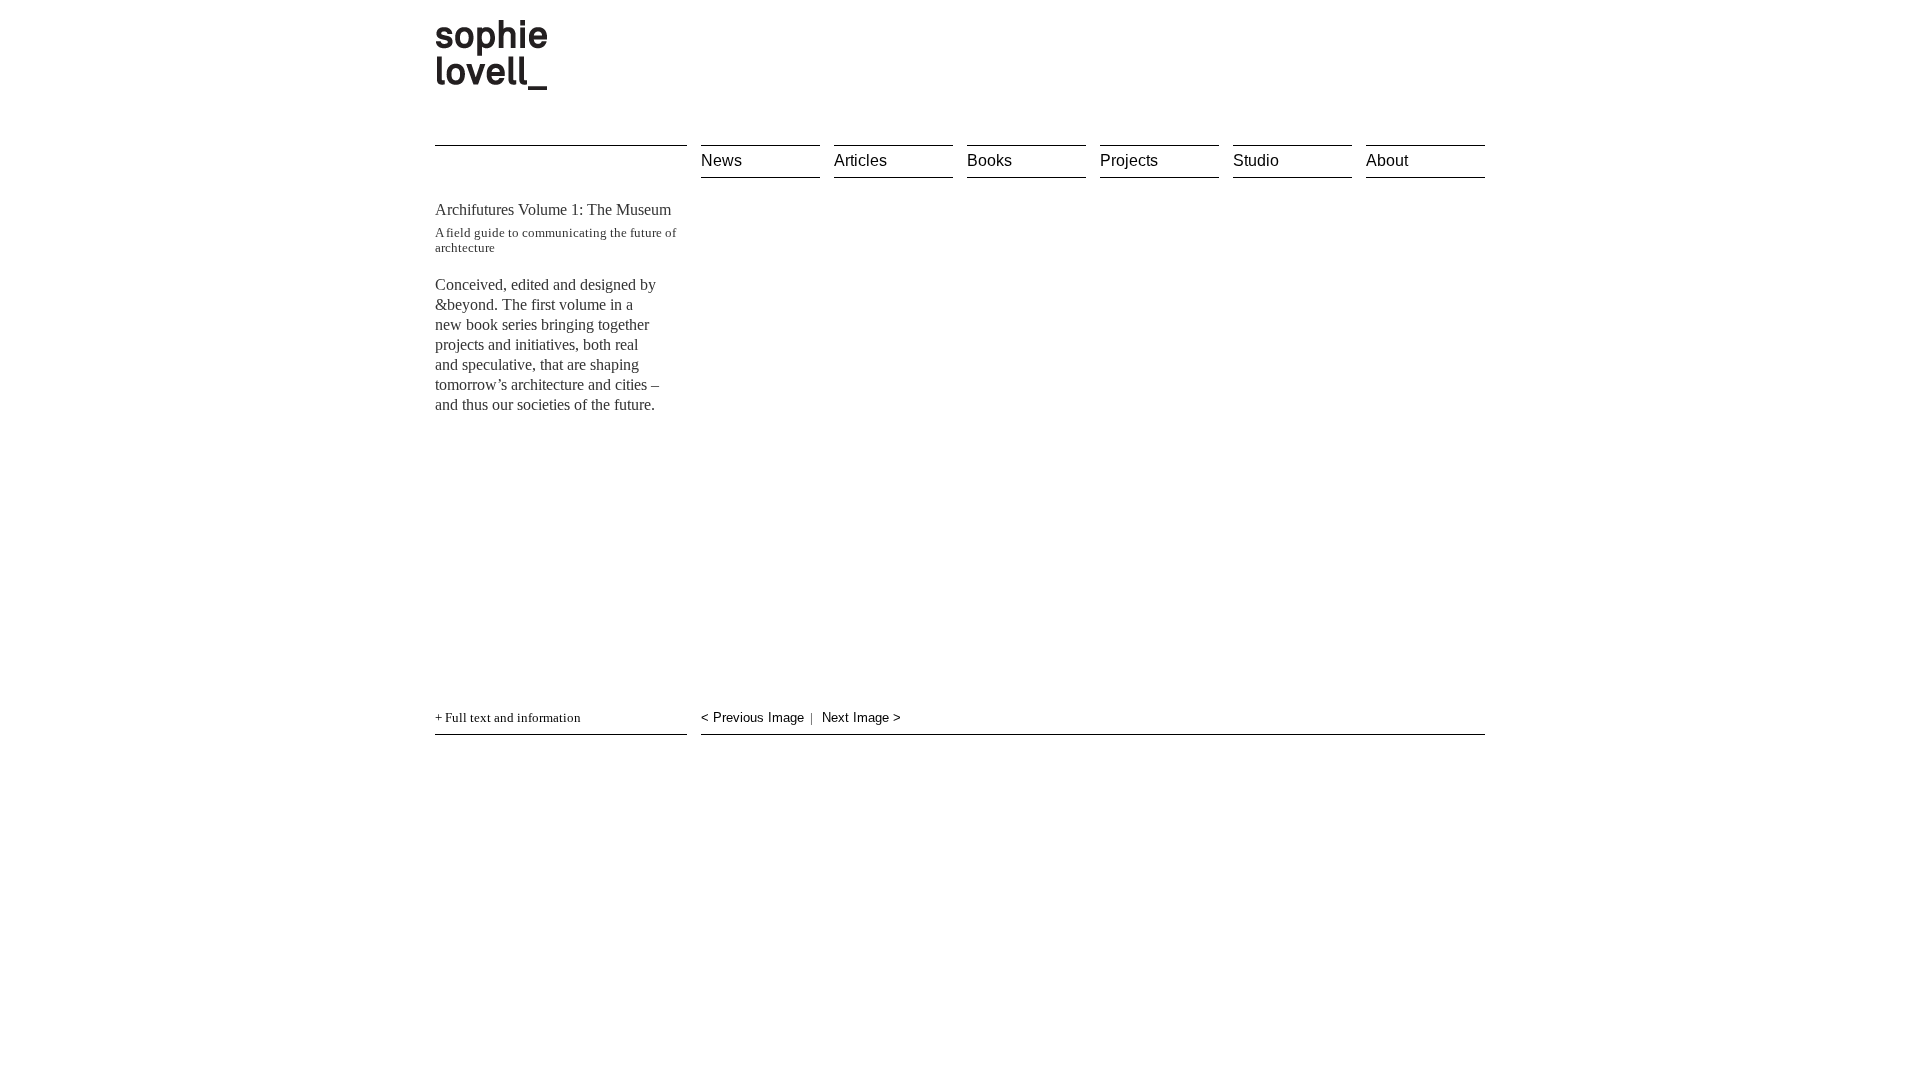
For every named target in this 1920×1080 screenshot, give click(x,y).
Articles (860, 160)
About (1387, 160)
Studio (1256, 160)
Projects (1129, 160)
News (721, 160)
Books (989, 160)
